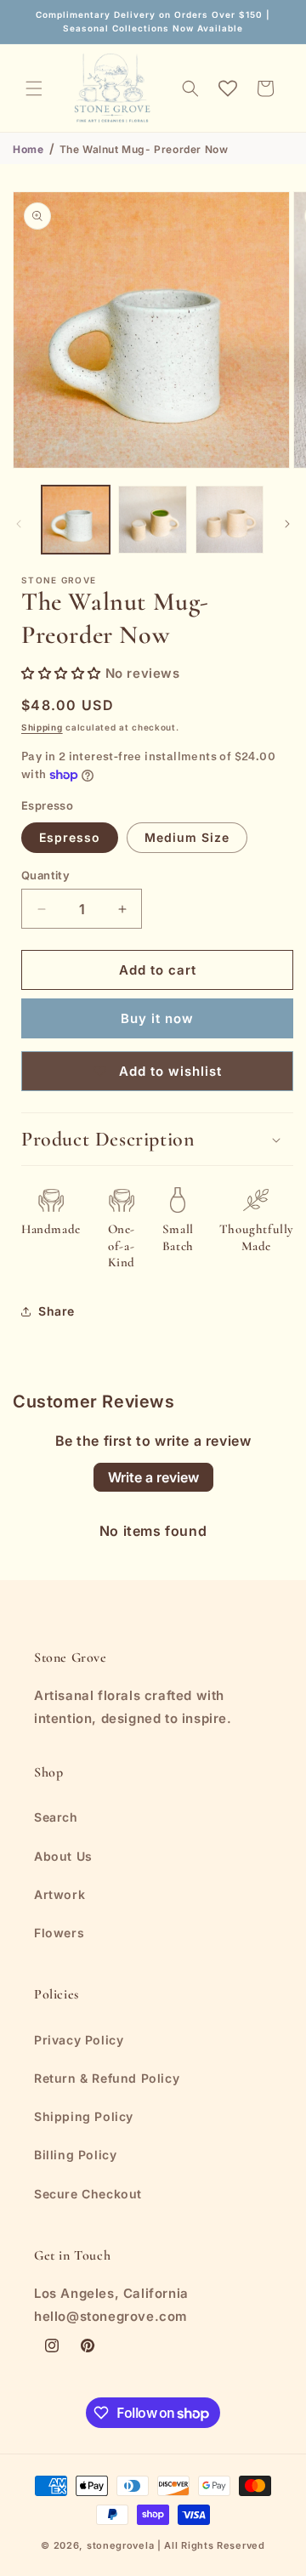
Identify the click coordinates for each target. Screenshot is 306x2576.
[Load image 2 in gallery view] (152, 520)
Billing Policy (75, 2155)
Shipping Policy (84, 2116)
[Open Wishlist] (228, 88)
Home (28, 149)
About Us (63, 1856)
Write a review (153, 1477)
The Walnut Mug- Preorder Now (144, 149)
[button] (34, 88)
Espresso (70, 837)
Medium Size (187, 837)
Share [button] (57, 1311)
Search (56, 1817)
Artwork (59, 1894)
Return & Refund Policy (107, 2078)
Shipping (42, 727)
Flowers (59, 1933)
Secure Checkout (88, 2194)
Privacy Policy (79, 2040)
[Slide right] (287, 524)
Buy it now (157, 1018)
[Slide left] (19, 524)
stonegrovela (120, 2545)
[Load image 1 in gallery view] (76, 520)
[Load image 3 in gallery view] (229, 520)
